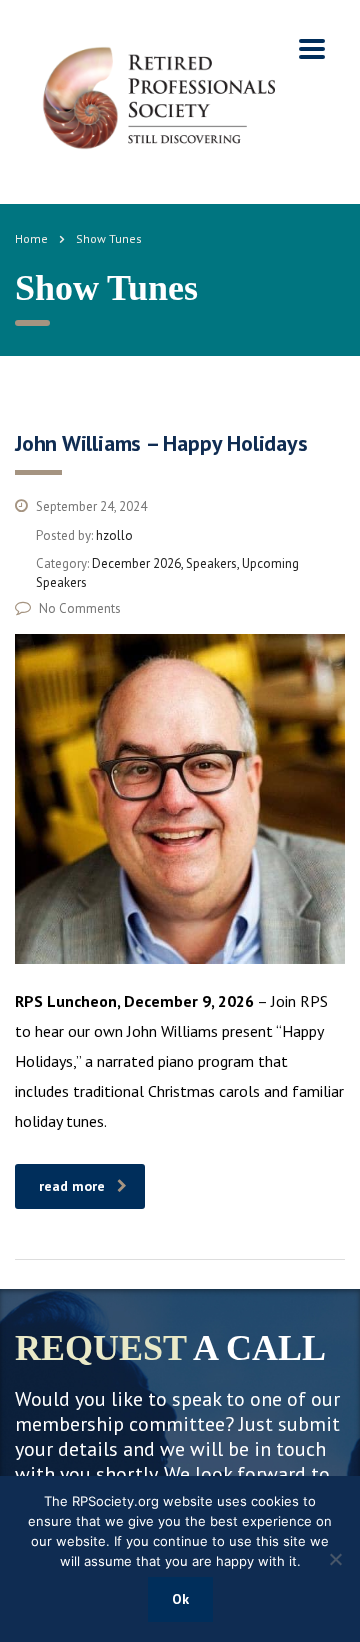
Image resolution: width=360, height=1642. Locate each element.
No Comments (80, 608)
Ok (180, 1599)
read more (72, 1186)
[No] (335, 1559)
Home (31, 238)
